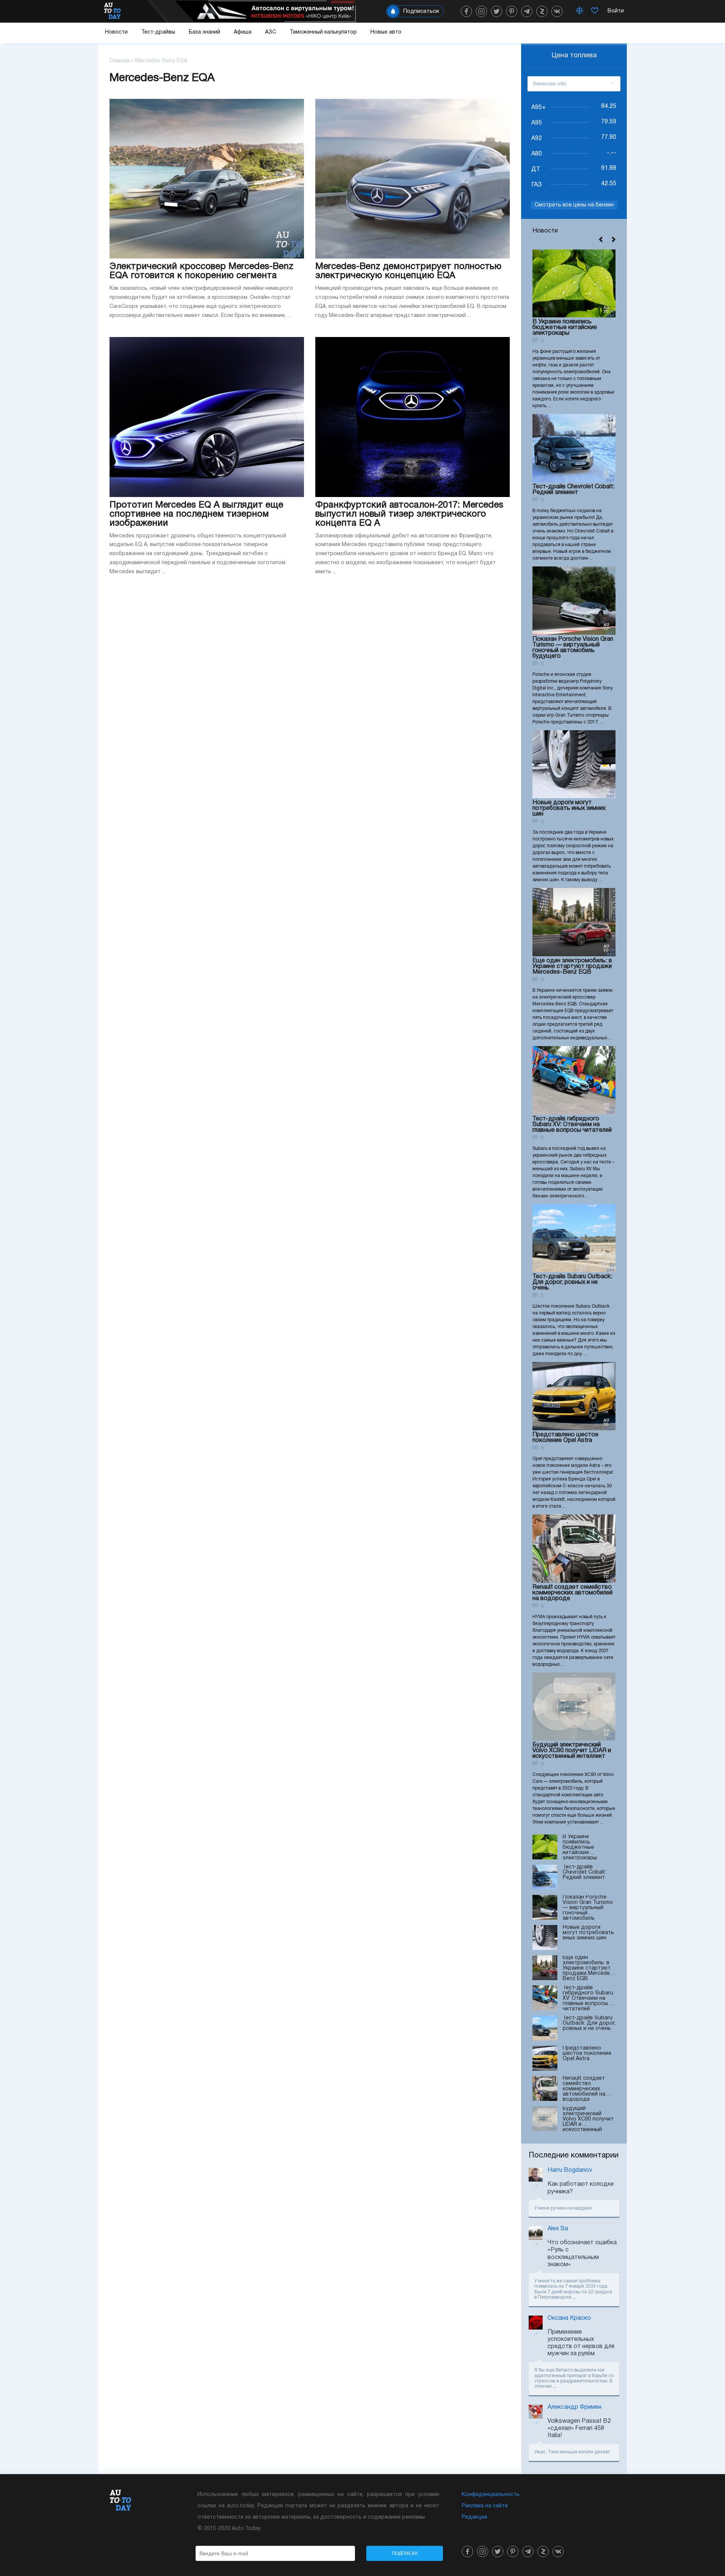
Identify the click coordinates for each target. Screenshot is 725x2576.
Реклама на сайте (485, 2506)
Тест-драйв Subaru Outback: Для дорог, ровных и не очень (572, 1282)
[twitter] (497, 11)
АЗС (271, 32)
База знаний (204, 32)
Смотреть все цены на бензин (574, 205)
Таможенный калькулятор (323, 32)
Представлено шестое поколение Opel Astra (565, 1438)
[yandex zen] (542, 11)
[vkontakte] (557, 11)
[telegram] (527, 11)
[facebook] (466, 11)
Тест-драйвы (158, 32)
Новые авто (386, 32)
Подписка (405, 2553)
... (574, 2297)
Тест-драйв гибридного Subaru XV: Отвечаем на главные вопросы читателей (572, 1125)
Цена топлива (574, 56)
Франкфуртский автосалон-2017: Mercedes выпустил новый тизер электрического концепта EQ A (409, 514)
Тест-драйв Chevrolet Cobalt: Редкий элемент (573, 490)
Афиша (243, 32)
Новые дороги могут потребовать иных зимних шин (569, 808)
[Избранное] (595, 11)
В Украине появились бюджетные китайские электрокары (565, 328)
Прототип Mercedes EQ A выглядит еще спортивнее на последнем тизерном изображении (196, 514)
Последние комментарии (574, 2156)
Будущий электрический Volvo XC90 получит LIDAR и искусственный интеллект (572, 1751)
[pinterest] (512, 11)
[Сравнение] (580, 11)
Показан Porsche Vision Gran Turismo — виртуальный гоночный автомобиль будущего (573, 648)
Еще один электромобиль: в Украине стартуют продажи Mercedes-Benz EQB (572, 966)
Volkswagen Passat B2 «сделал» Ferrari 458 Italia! (579, 2428)
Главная (120, 61)
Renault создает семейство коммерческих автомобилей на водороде (572, 1593)
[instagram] (481, 11)
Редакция (474, 2517)
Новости (116, 32)
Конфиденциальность (491, 2495)
